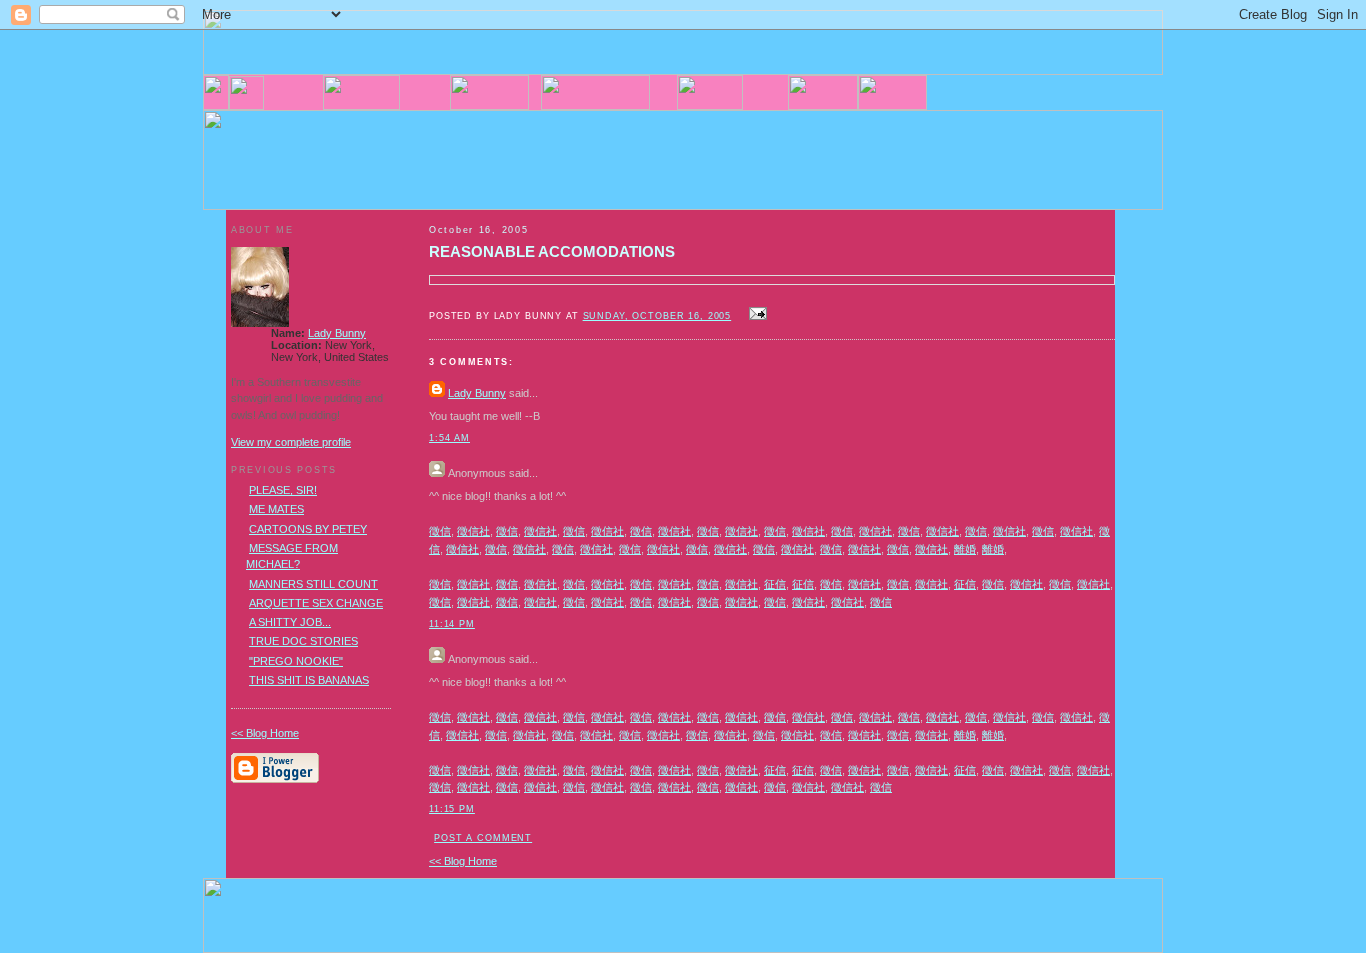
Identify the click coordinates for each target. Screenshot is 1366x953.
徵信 (440, 531)
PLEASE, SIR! (283, 490)
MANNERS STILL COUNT (313, 584)
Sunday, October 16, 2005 (657, 316)
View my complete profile (291, 442)
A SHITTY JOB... (290, 622)
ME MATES (276, 509)
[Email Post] (755, 315)
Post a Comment (483, 838)
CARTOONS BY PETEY (308, 529)
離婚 (965, 549)
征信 (775, 584)
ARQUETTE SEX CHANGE (316, 603)
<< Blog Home (463, 861)
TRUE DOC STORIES (303, 641)
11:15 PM (452, 809)
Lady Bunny (477, 393)
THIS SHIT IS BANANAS (309, 680)
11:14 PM (452, 624)
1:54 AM (449, 438)
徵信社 (473, 531)
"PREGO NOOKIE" (296, 661)
